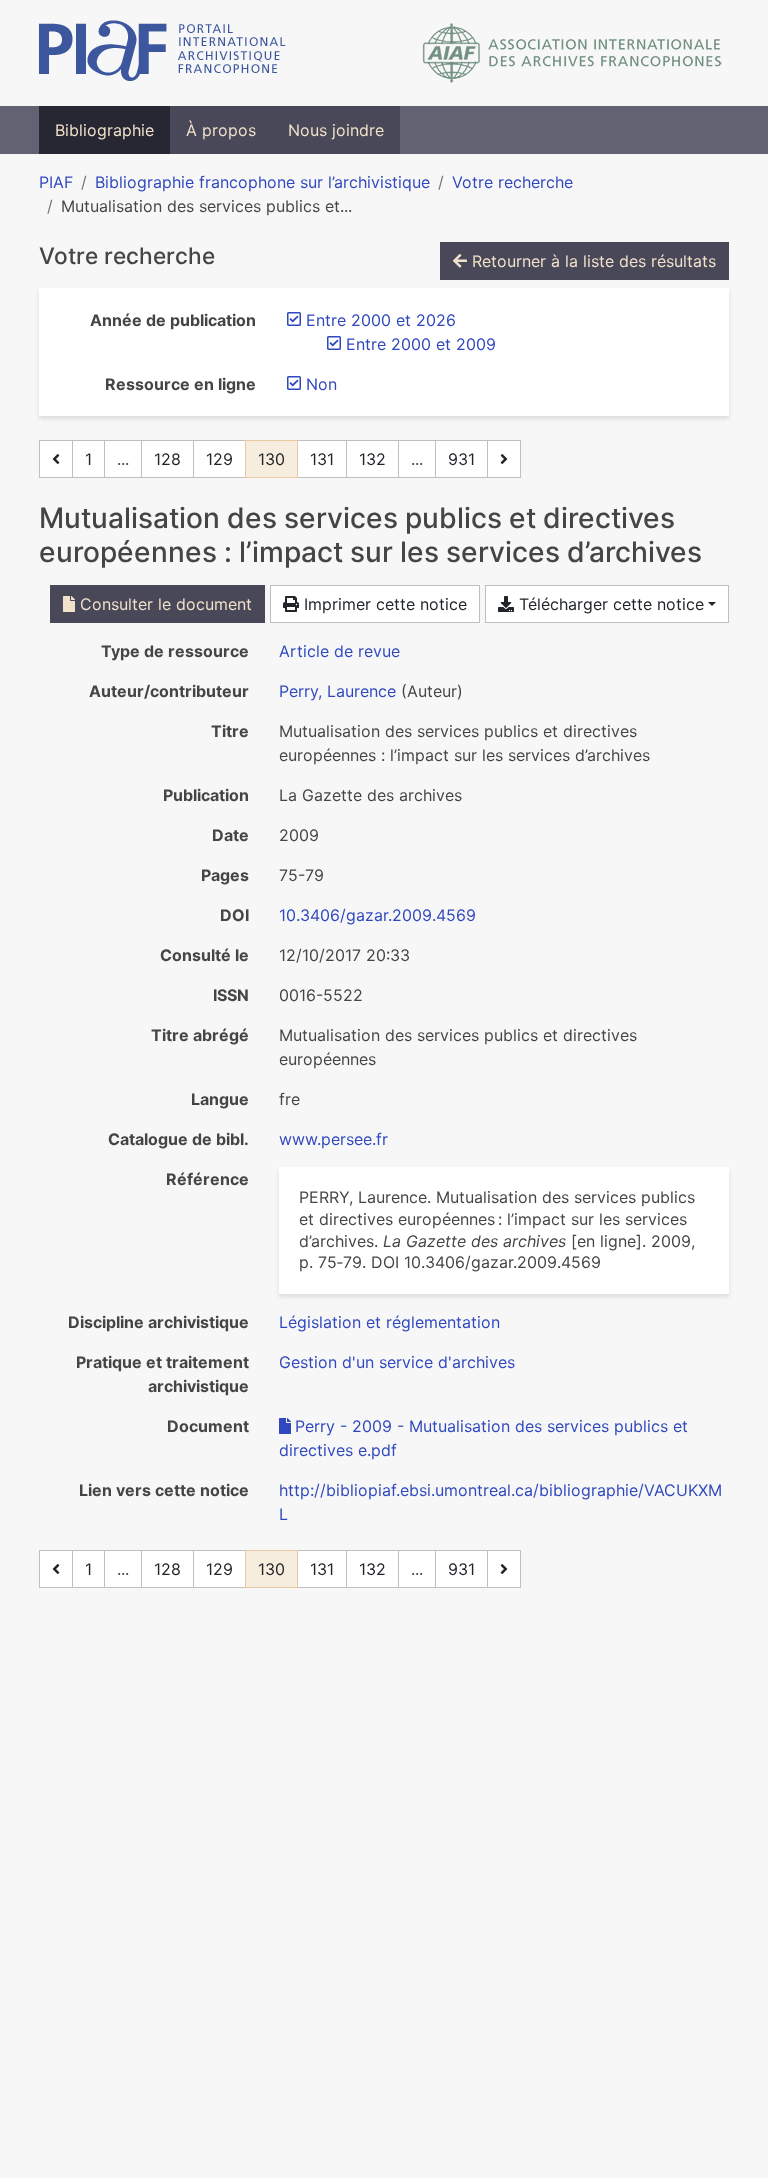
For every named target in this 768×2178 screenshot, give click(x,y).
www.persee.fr (333, 1139)
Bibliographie (104, 130)
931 (461, 459)
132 (372, 459)
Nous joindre (336, 130)
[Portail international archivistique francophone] (162, 53)
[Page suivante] (504, 459)
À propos (221, 130)
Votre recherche (512, 182)
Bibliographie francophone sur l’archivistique (262, 182)
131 (322, 459)
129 (219, 459)
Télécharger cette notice (609, 604)
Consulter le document (163, 604)
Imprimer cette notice (383, 604)
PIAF (56, 182)
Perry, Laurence (337, 691)
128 (167, 459)
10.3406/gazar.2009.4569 (377, 915)
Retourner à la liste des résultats (591, 261)
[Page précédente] (56, 459)
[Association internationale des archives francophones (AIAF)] (572, 53)
